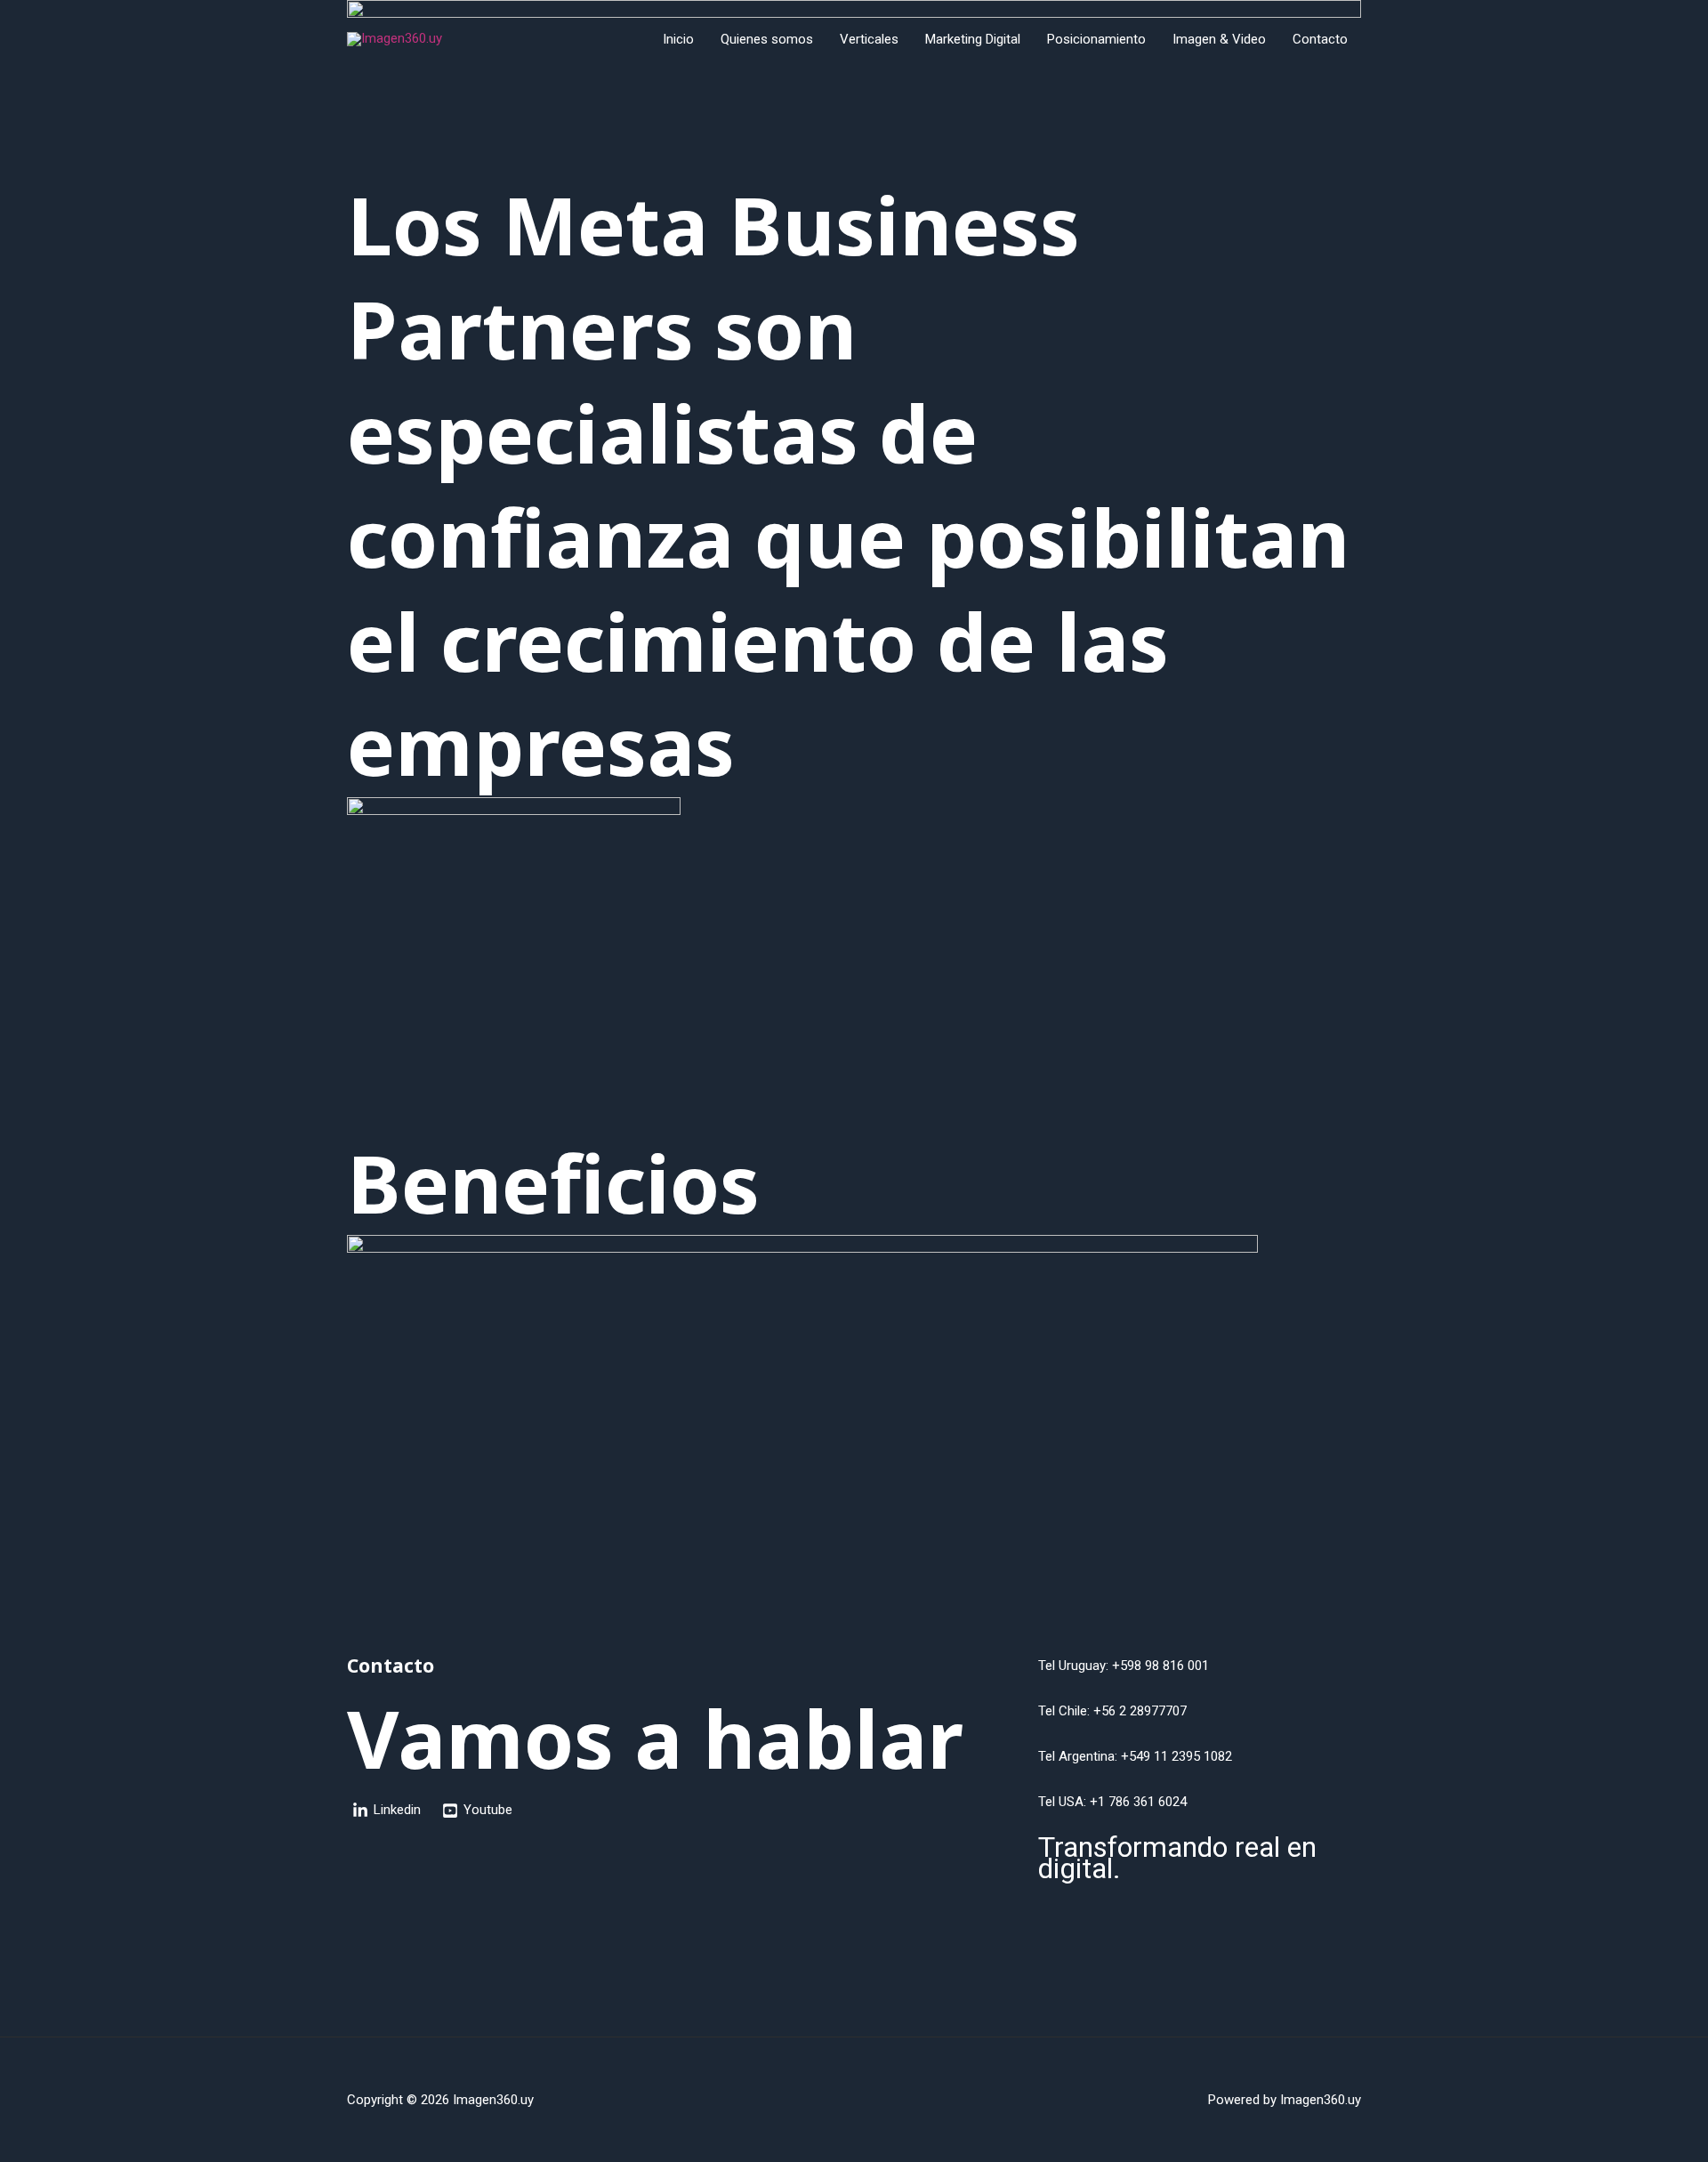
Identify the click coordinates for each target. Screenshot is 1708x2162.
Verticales (869, 39)
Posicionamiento (1096, 39)
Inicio (678, 39)
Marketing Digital (973, 39)
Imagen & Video (1219, 39)
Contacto (1320, 39)
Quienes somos (767, 39)
